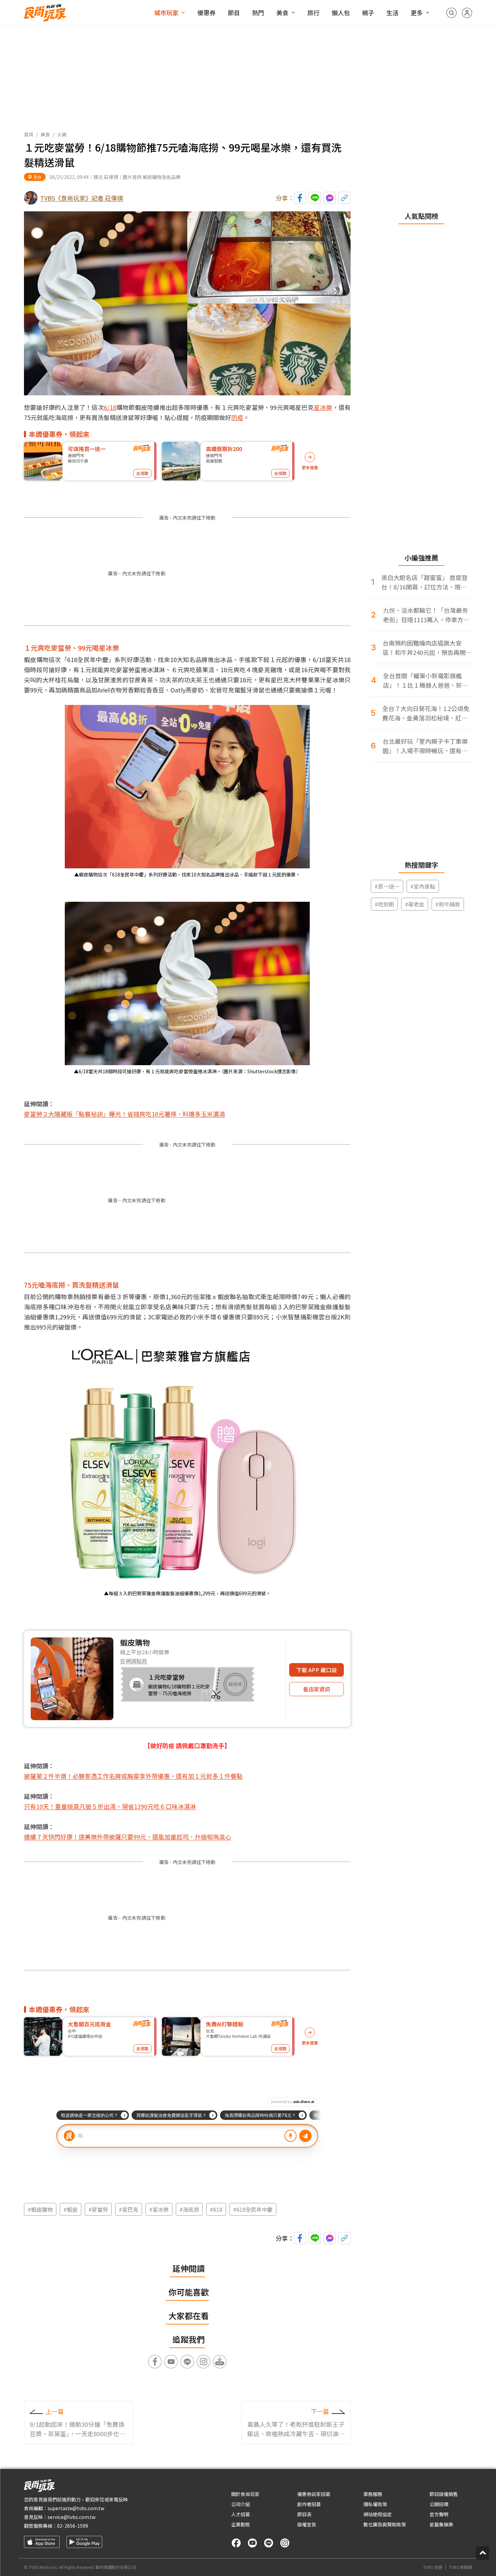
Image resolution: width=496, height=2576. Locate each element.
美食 (282, 12)
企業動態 (241, 2524)
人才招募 (241, 2514)
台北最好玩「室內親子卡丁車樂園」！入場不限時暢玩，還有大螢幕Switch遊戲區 (425, 746)
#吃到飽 (384, 904)
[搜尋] (451, 13)
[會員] (467, 13)
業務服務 (373, 2494)
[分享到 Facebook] (300, 198)
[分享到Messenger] (330, 198)
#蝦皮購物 (40, 2209)
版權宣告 (307, 2524)
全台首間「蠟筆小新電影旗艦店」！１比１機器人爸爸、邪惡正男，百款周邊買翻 (425, 680)
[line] (269, 2543)
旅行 (313, 12)
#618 (216, 2209)
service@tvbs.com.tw (72, 2517)
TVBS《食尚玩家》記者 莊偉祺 (82, 198)
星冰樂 (323, 407)
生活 (392, 12)
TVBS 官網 (433, 2567)
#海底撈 (189, 2209)
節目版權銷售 (444, 2494)
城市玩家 (166, 12)
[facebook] (236, 2543)
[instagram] (285, 2543)
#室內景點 (423, 886)
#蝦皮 (71, 2209)
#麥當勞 (98, 2209)
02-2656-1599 (73, 2526)
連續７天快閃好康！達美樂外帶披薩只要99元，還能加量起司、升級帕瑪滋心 (128, 1837)
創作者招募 (309, 2504)
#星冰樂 (159, 2209)
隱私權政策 (375, 2504)
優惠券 (206, 12)
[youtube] (252, 2543)
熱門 (258, 12)
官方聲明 (439, 2514)
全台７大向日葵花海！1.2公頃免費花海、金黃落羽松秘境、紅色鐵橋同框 (426, 713)
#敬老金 (415, 904)
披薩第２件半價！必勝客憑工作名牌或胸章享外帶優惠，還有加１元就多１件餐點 (133, 1776)
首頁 (29, 134)
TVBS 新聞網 (461, 2567)
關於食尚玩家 (245, 2494)
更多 (417, 12)
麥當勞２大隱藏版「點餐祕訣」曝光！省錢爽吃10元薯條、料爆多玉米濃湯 (125, 1114)
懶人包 (341, 12)
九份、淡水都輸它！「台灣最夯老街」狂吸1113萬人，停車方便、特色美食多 (425, 615)
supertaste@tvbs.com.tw (76, 2508)
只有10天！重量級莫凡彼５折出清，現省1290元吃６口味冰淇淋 (110, 1806)
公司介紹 (241, 2504)
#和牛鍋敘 (448, 904)
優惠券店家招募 (314, 2494)
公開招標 (439, 2504)
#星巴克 (129, 2209)
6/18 (110, 407)
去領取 (142, 473)
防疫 (237, 417)
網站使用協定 (378, 2514)
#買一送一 (387, 886)
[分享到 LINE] (315, 198)
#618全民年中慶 (253, 2209)
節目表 (304, 2514)
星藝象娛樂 (441, 2524)
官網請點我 (134, 1661)
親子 (368, 12)
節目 (234, 12)
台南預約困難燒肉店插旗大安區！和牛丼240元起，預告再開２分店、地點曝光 (427, 648)
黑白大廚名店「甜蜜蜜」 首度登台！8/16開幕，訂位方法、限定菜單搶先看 (424, 582)
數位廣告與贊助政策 (385, 2524)
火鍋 (62, 134)
